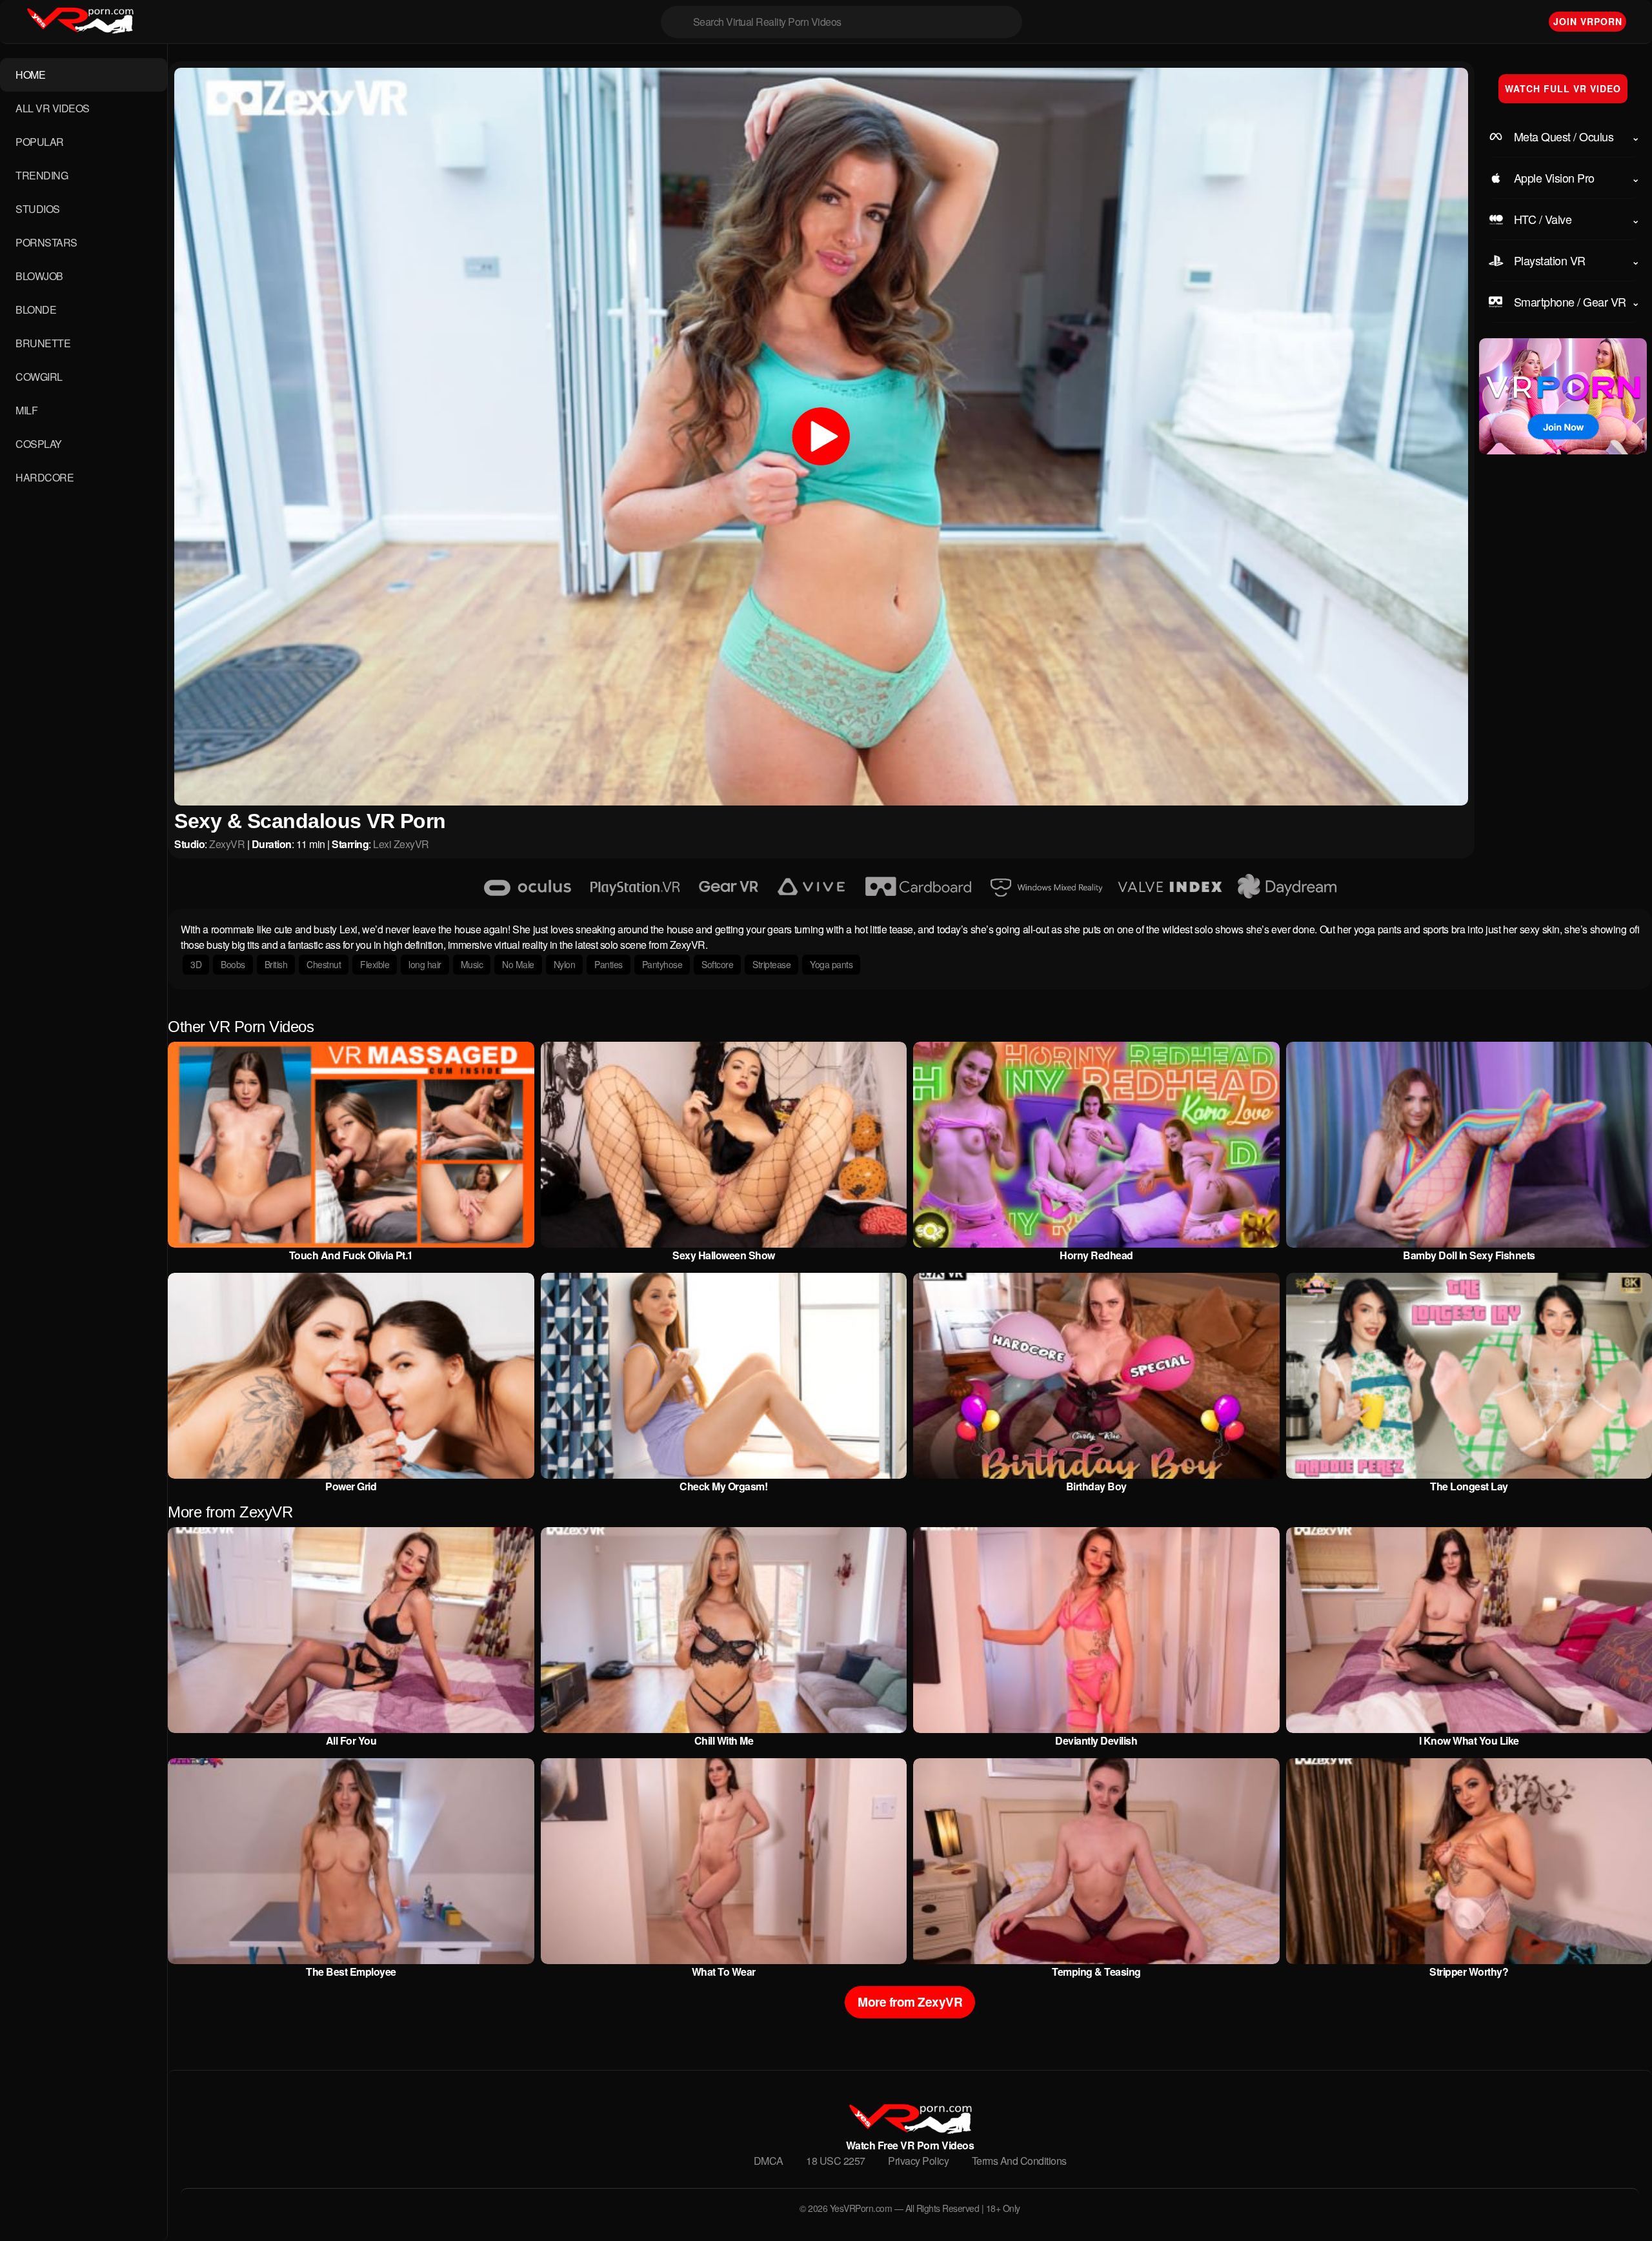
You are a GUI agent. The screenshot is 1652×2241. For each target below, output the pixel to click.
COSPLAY (39, 444)
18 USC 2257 (836, 2161)
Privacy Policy (918, 2161)
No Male (518, 964)
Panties (609, 964)
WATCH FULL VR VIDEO (1563, 88)
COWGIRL (39, 377)
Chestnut (324, 964)
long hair (425, 964)
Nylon (565, 964)
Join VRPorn (1588, 21)
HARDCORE (45, 477)
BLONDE (36, 309)
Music (472, 964)
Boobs (233, 964)
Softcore (717, 964)
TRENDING (42, 175)
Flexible (375, 964)
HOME (30, 75)
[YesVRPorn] (910, 2130)
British (276, 964)
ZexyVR (227, 844)
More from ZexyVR (910, 2002)
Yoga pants (831, 964)
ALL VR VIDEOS (53, 108)
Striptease (771, 964)
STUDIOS (38, 209)
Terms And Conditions (1019, 2161)
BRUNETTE (43, 343)
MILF (26, 410)
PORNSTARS (46, 242)
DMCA (769, 2161)
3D (196, 964)
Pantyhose (662, 964)
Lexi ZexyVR (401, 844)
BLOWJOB (39, 276)
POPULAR (40, 142)
